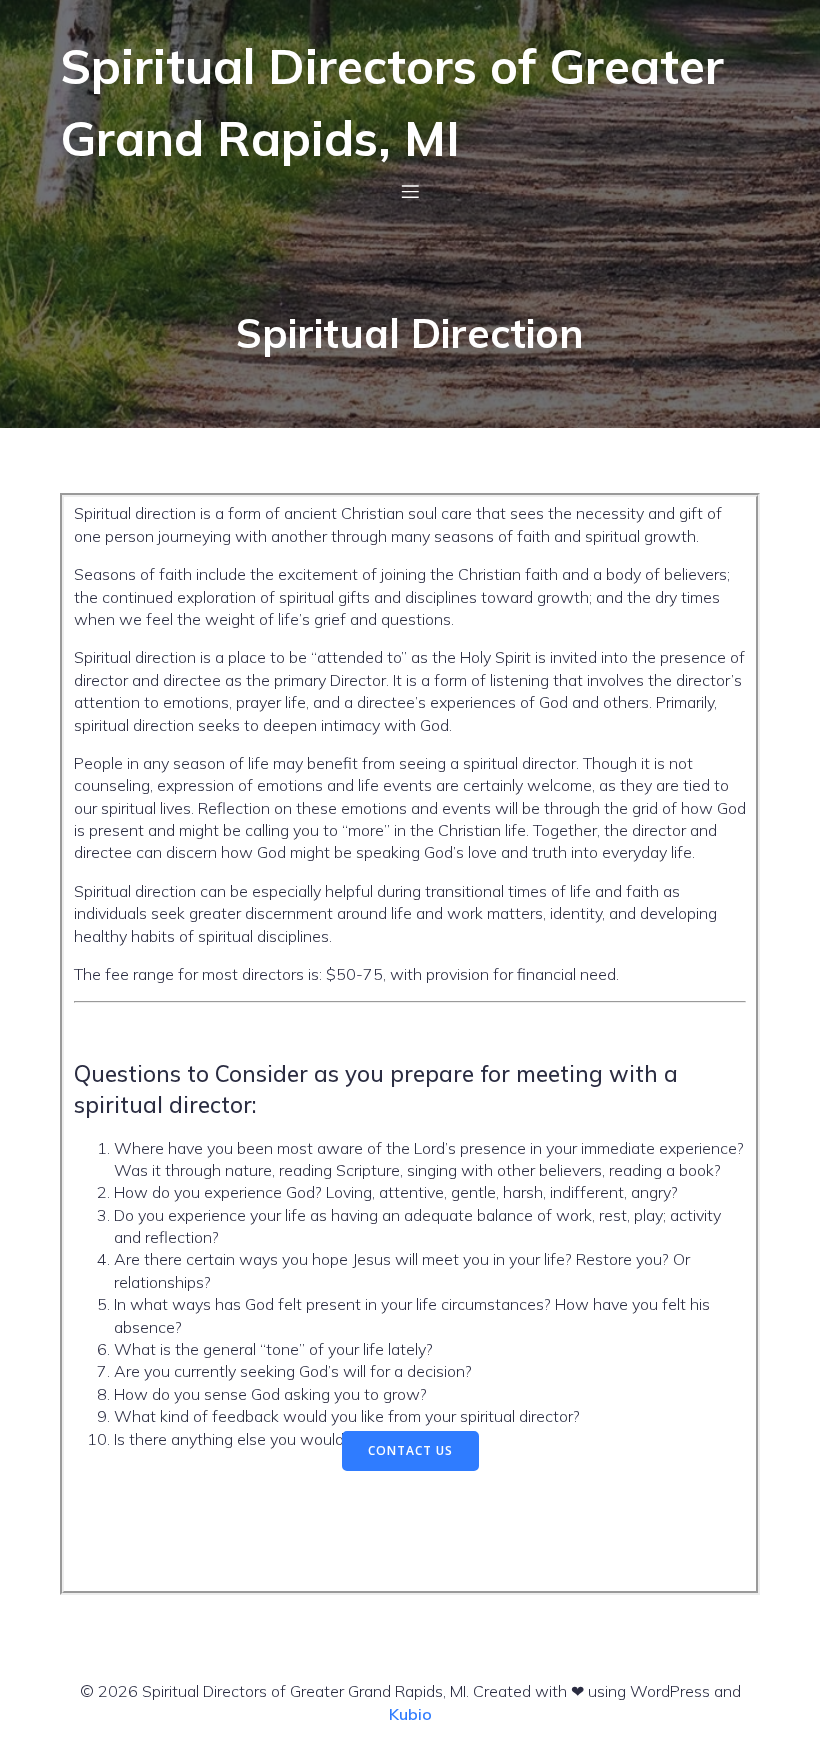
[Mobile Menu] (410, 191)
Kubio (410, 1714)
